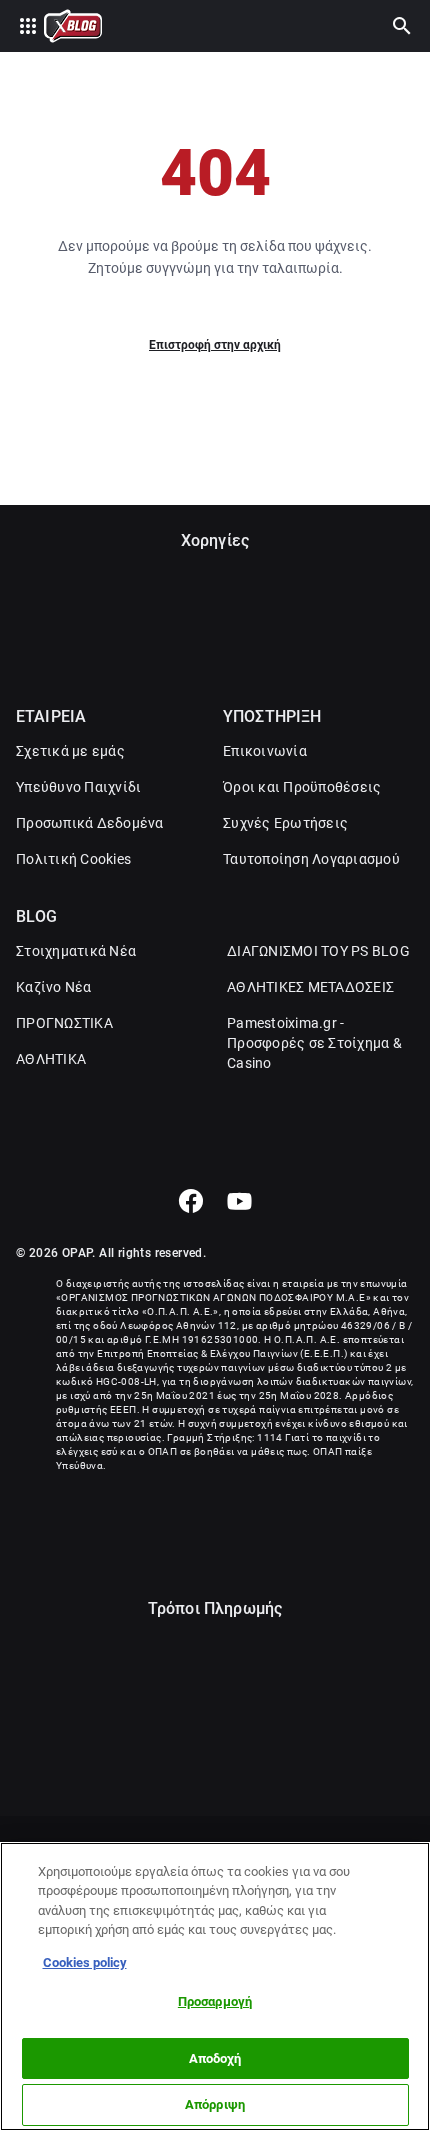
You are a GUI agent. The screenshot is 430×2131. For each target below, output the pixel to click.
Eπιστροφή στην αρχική (215, 345)
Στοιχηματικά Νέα (76, 951)
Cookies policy (85, 1962)
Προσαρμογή (215, 2001)
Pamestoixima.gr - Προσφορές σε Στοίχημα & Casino (314, 1043)
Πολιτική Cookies (73, 859)
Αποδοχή (215, 2058)
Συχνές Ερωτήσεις (285, 823)
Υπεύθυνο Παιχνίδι (78, 787)
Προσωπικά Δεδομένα (90, 823)
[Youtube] (239, 1201)
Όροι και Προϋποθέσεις (302, 787)
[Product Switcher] (28, 26)
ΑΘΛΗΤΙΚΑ (51, 1059)
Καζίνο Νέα (54, 987)
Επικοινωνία (265, 751)
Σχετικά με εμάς (70, 751)
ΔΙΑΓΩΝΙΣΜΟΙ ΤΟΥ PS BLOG (318, 951)
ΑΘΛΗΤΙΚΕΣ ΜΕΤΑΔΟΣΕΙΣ (310, 987)
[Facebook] (190, 1201)
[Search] (402, 26)
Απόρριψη (215, 2104)
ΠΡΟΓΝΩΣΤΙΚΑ (64, 1023)
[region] (215, 1986)
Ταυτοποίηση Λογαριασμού (311, 859)
